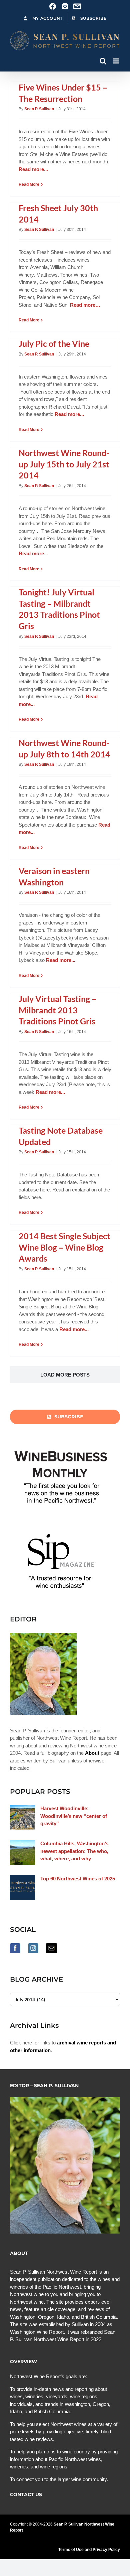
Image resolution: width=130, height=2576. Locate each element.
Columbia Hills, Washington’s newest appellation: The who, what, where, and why (74, 1851)
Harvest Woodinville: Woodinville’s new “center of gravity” (74, 1816)
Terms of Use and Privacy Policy (89, 2550)
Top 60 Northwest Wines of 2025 (78, 1879)
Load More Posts (65, 1375)
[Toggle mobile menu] (116, 61)
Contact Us (26, 2494)
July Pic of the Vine (54, 343)
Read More (29, 184)
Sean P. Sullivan (39, 109)
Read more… (85, 305)
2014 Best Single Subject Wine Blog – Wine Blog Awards (64, 1247)
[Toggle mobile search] (103, 61)
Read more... (33, 169)
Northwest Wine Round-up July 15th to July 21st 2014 (64, 464)
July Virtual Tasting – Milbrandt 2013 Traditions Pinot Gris (57, 1010)
